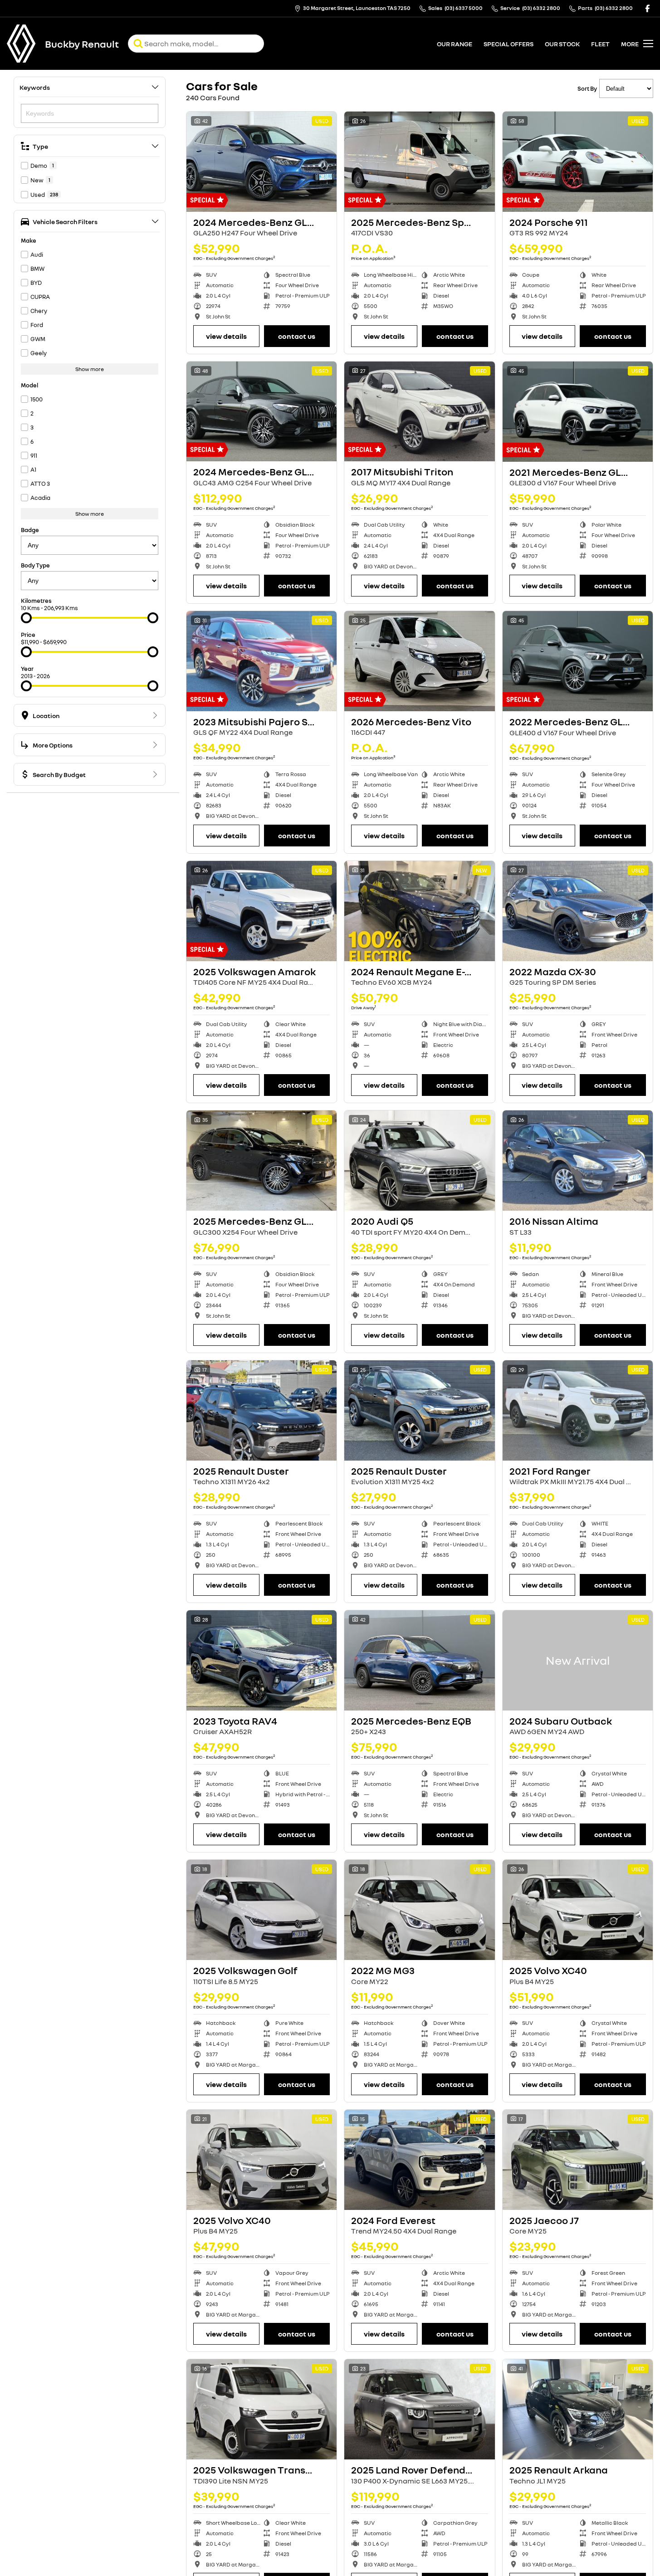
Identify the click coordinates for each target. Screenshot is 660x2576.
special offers (508, 44)
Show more (90, 369)
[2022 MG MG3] (419, 1910)
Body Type (35, 565)
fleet (600, 44)
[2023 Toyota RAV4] (262, 1660)
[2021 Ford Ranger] (578, 1410)
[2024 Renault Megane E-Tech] (419, 911)
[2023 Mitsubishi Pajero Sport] (262, 661)
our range (455, 44)
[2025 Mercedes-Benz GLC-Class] (262, 1161)
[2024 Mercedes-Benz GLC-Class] (262, 412)
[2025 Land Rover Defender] (419, 2409)
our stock (562, 44)
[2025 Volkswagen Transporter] (262, 2409)
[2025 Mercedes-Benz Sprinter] (419, 162)
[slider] (26, 618)
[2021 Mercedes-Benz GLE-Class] (578, 412)
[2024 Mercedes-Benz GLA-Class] (262, 162)
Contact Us (297, 336)
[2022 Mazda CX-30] (578, 911)
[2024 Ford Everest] (419, 2160)
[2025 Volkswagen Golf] (262, 1910)
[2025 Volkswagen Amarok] (262, 911)
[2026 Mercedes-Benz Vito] (419, 661)
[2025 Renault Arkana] (578, 2409)
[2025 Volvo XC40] (578, 1910)
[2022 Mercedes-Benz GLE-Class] (578, 661)
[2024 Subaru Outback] (578, 1660)
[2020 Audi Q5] (419, 1161)
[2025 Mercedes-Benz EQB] (419, 1660)
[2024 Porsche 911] (578, 162)
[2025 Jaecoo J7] (578, 2160)
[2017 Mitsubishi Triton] (419, 412)
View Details (226, 336)
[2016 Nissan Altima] (578, 1161)
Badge (30, 530)
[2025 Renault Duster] (262, 1410)
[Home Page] (21, 44)
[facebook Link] (648, 8)
